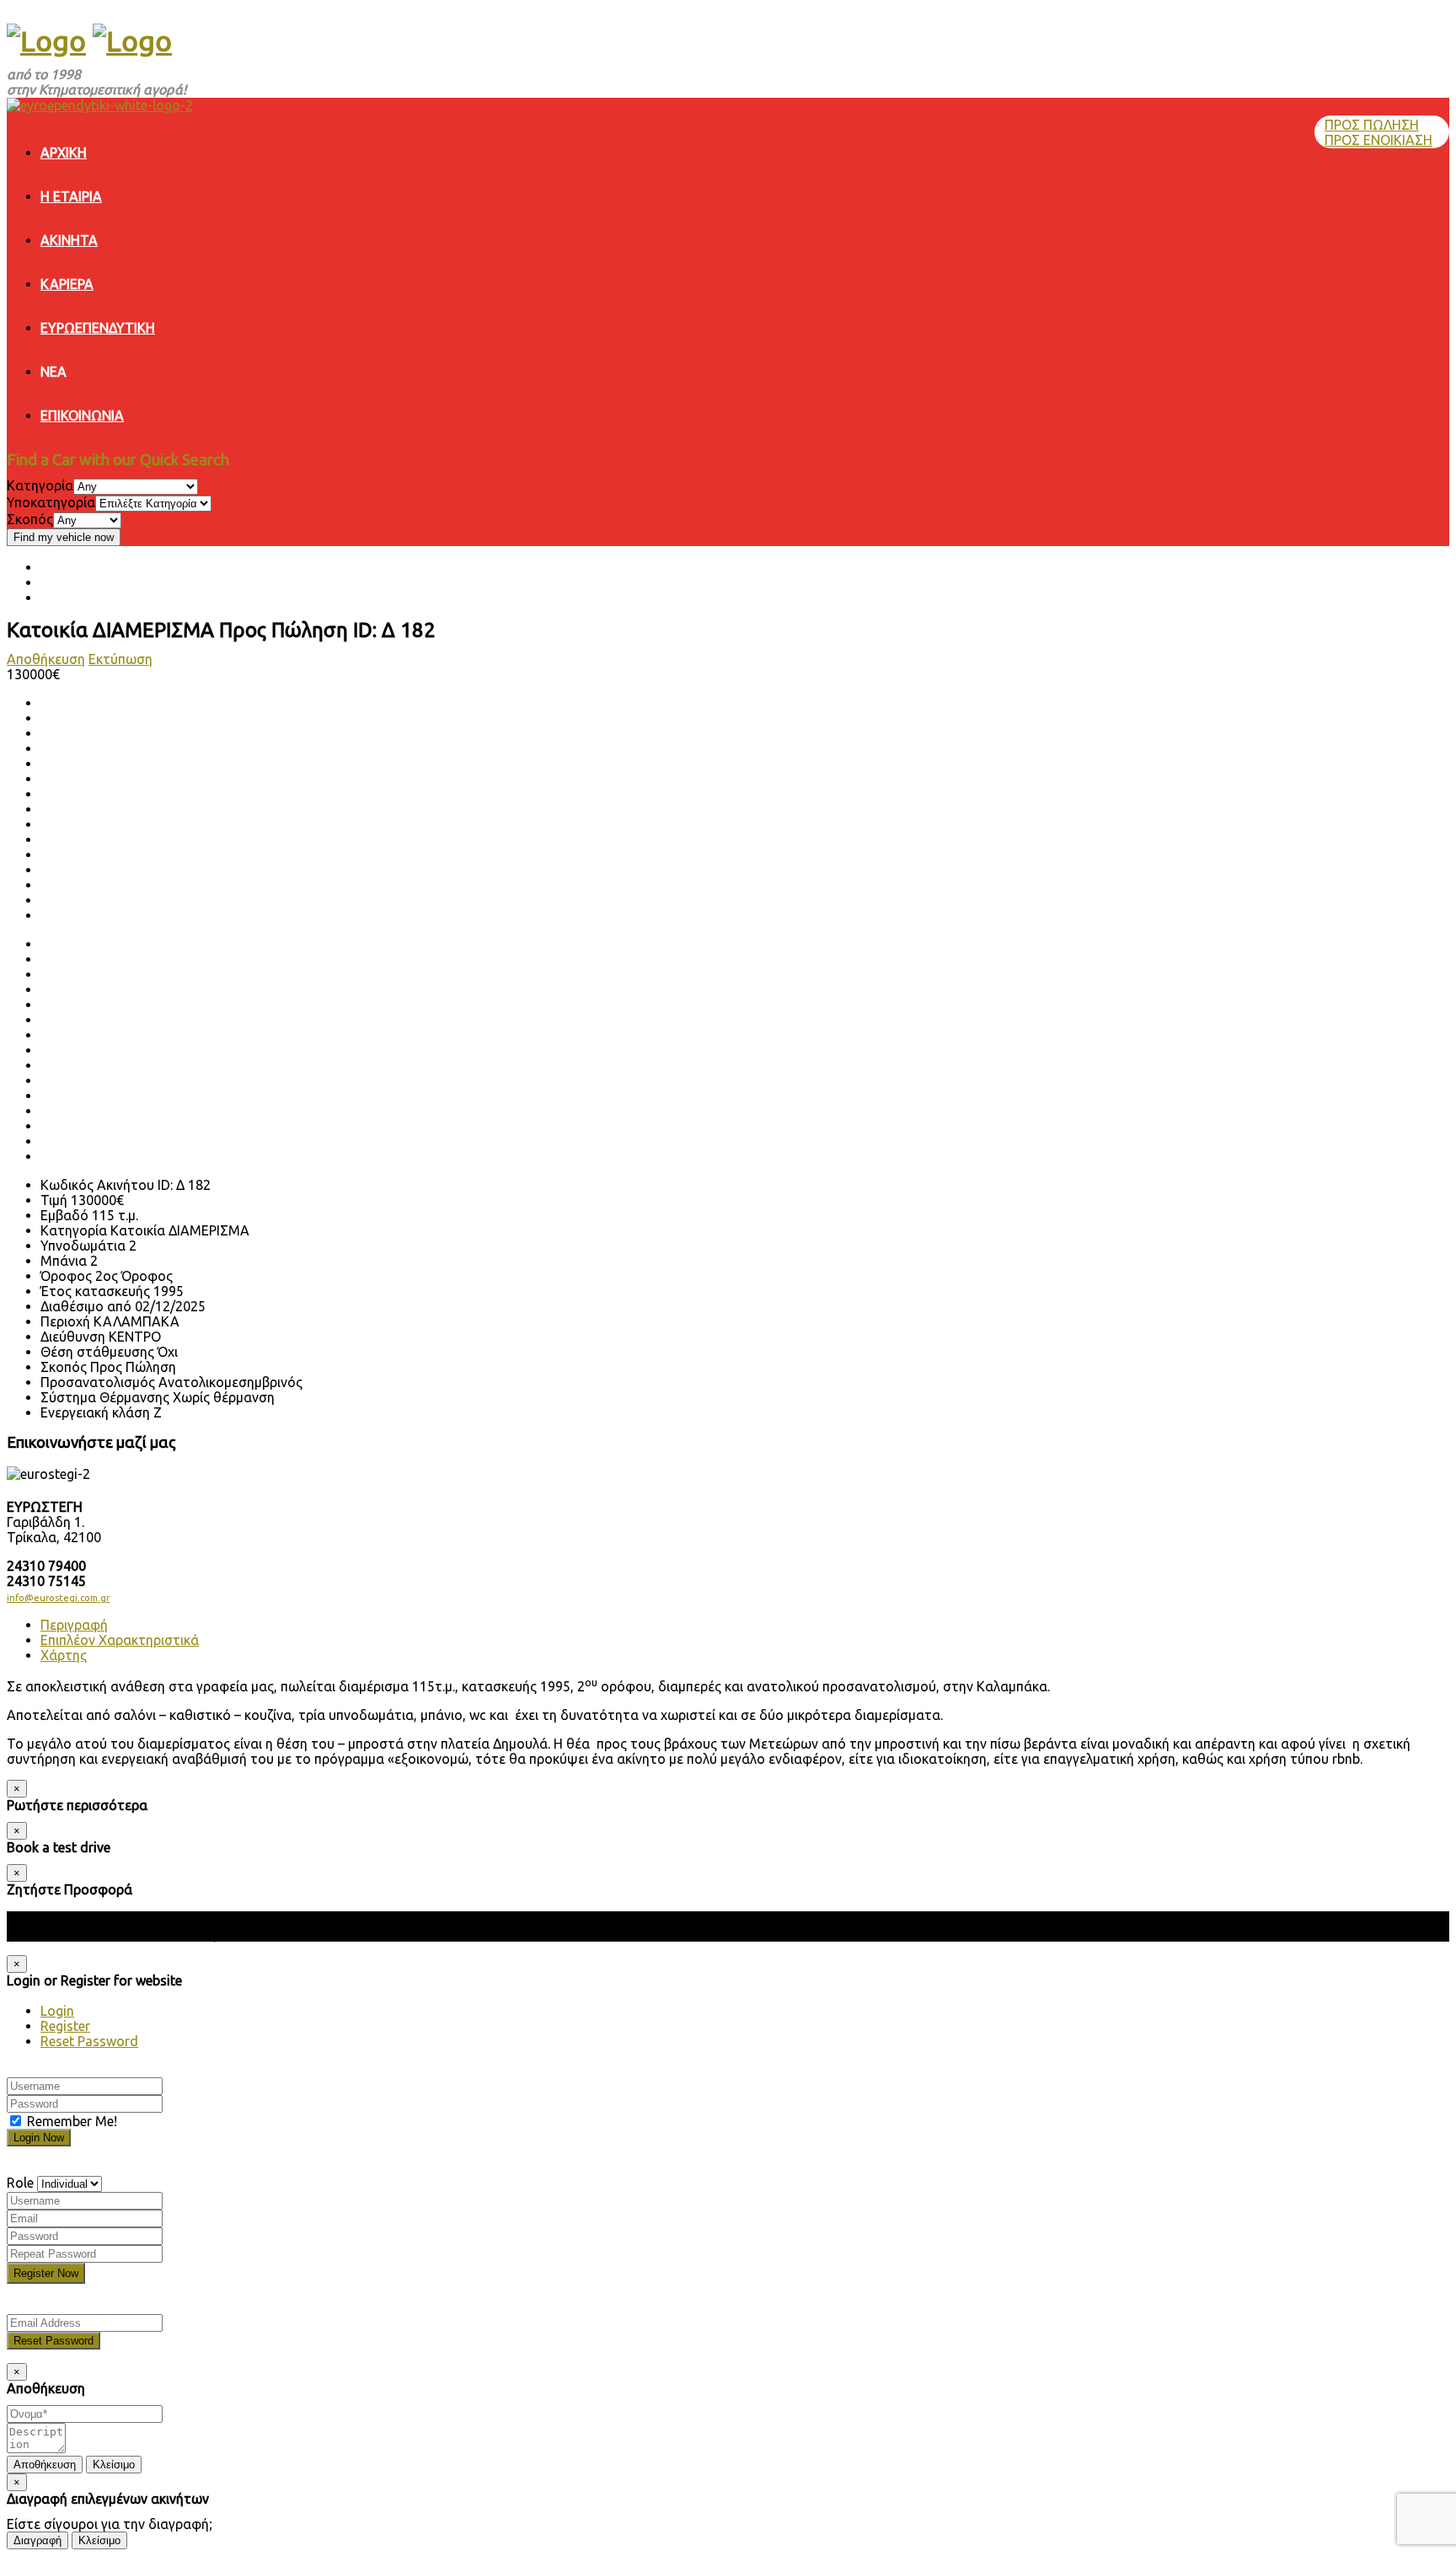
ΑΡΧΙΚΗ (64, 153)
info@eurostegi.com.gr (58, 1598)
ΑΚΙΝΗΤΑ (69, 240)
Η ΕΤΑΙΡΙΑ (71, 196)
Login (57, 2011)
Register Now (46, 2273)
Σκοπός (30, 519)
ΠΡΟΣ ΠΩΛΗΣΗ (1372, 125)
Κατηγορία (40, 485)
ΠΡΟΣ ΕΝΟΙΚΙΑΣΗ (1378, 140)
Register (65, 2026)
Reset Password (89, 2041)
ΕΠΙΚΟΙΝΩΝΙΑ (82, 415)
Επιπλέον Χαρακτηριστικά (120, 1640)
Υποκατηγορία (51, 502)
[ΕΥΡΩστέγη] (46, 40)
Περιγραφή (74, 1625)
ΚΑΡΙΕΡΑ (67, 284)
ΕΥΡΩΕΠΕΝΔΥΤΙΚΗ (98, 328)
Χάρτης (64, 1655)
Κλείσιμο (114, 2465)
